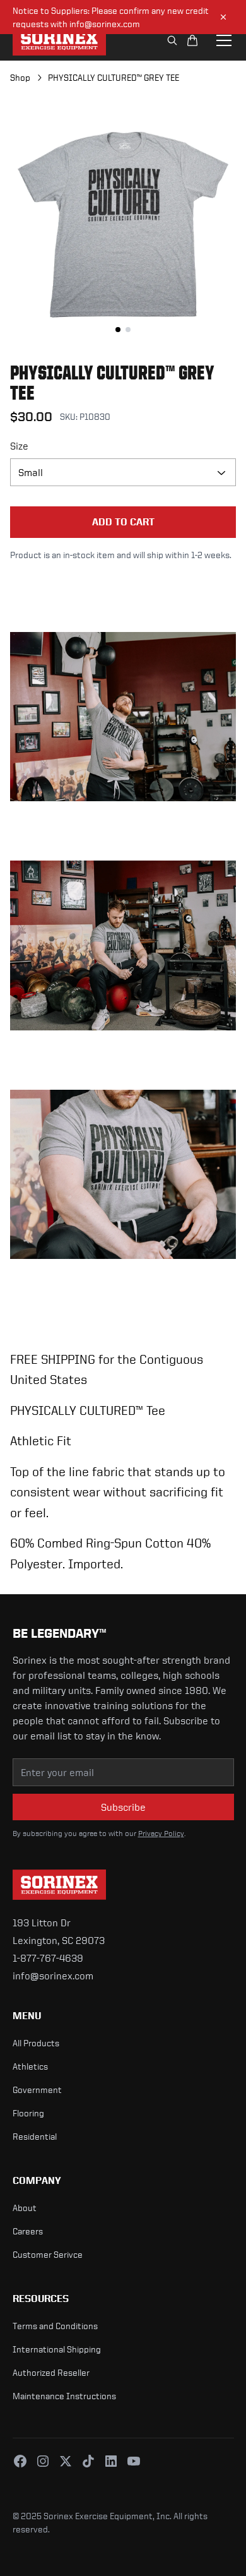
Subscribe (123, 1807)
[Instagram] (43, 2461)
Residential (35, 2136)
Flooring (28, 2113)
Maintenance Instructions (64, 2396)
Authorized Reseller (51, 2372)
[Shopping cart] (192, 40)
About (25, 2208)
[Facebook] (20, 2461)
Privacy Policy (161, 1834)
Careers (28, 2231)
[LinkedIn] (111, 2461)
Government (37, 2090)
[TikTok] (88, 2461)
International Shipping (57, 2349)
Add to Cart (123, 522)
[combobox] (123, 472)
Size (19, 446)
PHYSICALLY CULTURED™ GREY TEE (114, 77)
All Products (36, 2043)
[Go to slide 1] (118, 330)
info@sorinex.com (53, 1976)
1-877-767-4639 (48, 1958)
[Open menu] (224, 40)
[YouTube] (134, 2461)
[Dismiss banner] (223, 17)
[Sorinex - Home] (59, 40)
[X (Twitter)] (66, 2461)
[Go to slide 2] (128, 330)
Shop (20, 77)
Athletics (30, 2066)
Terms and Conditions (55, 2326)
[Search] (172, 40)
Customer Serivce (48, 2254)
